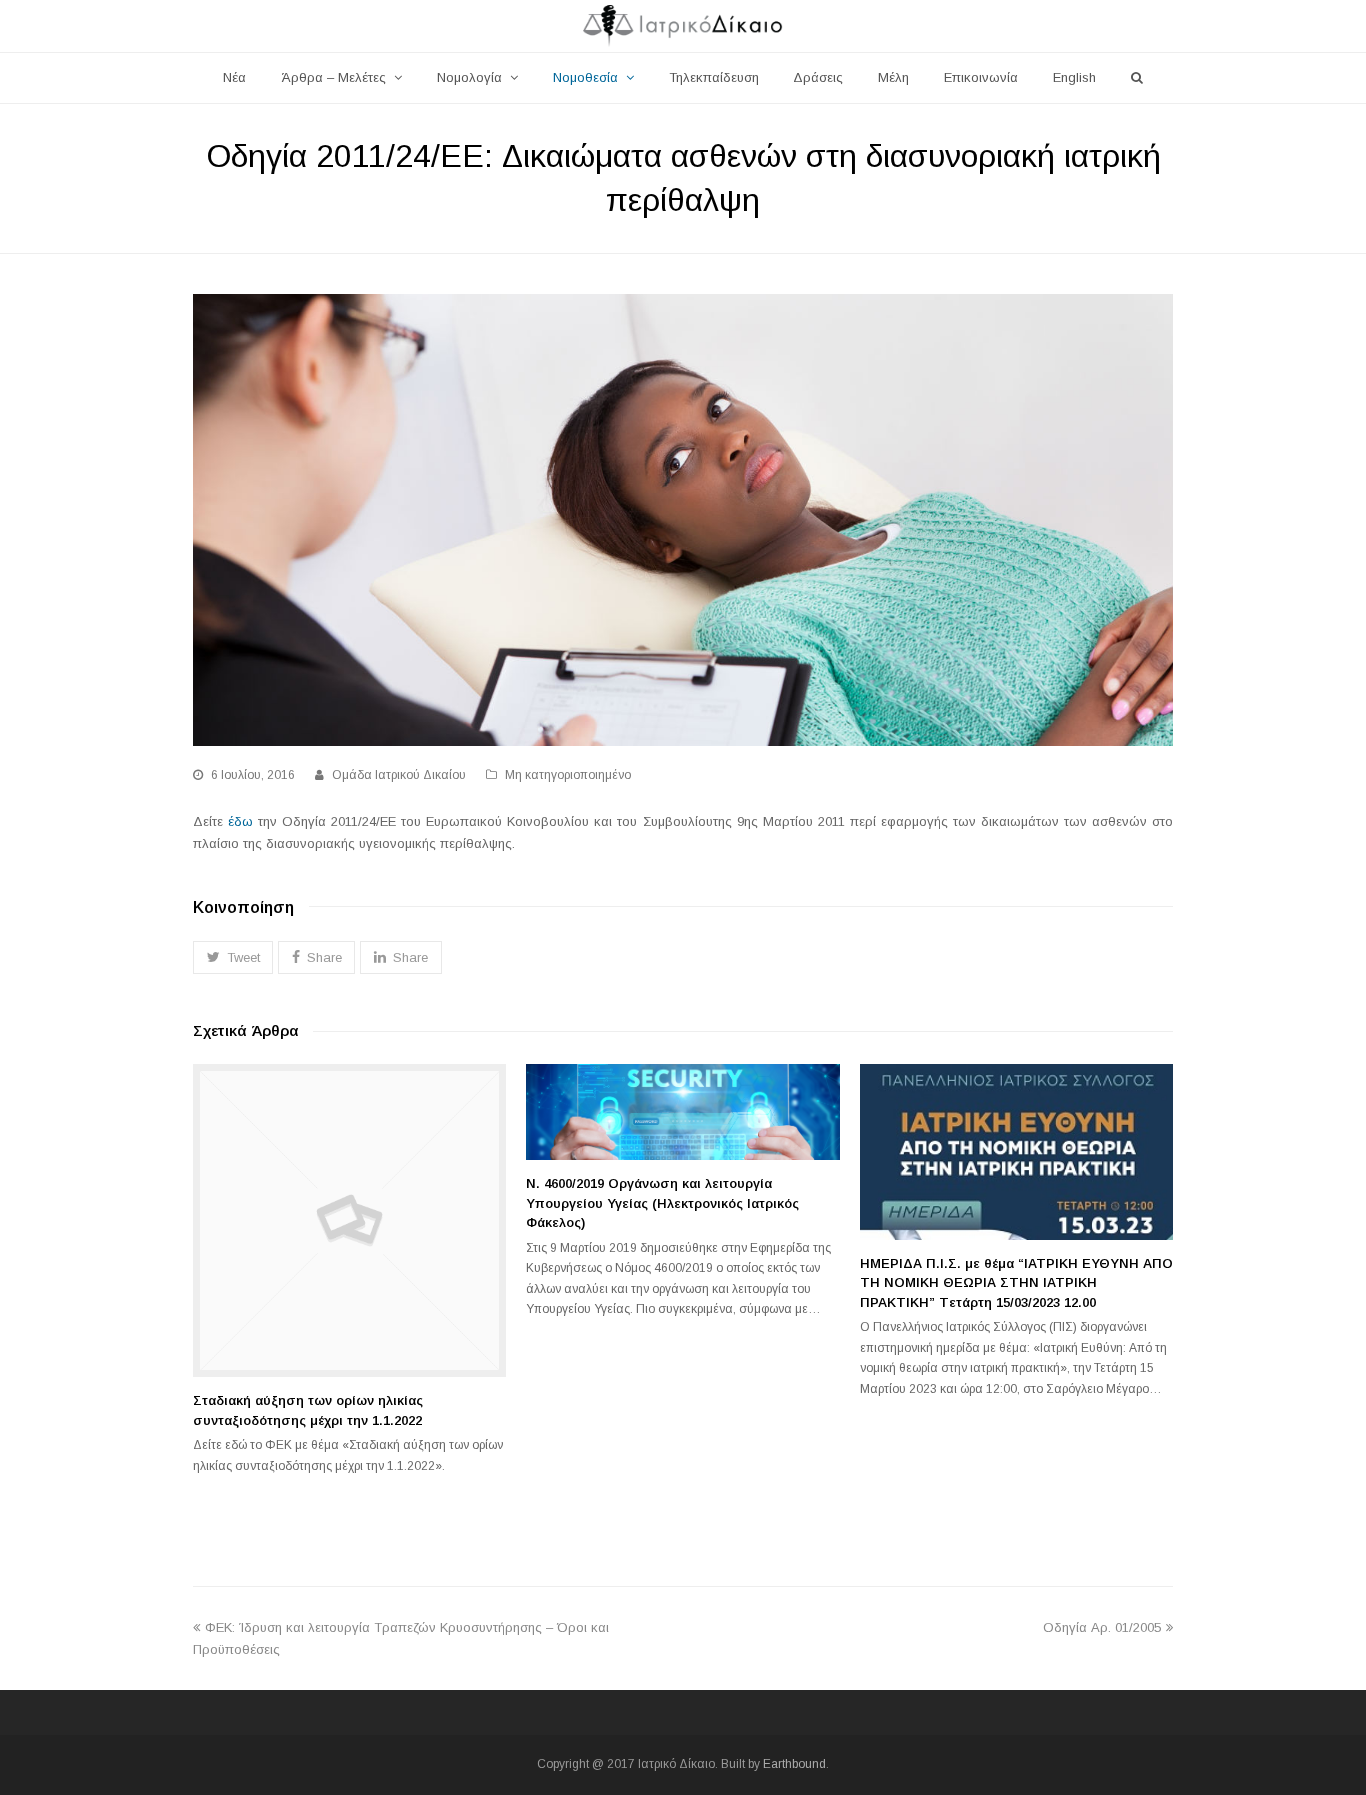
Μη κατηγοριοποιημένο (568, 775)
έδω (240, 821)
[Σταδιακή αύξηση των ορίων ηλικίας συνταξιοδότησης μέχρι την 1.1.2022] (349, 1220)
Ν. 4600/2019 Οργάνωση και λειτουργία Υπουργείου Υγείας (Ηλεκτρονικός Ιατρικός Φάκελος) (662, 1203)
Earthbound (794, 1764)
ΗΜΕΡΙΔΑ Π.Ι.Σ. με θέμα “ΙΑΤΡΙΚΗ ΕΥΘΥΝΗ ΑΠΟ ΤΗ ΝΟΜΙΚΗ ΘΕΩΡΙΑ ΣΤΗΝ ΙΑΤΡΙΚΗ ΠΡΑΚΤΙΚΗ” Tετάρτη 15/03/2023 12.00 (1016, 1283)
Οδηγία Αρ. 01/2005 (1102, 1627)
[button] (233, 957)
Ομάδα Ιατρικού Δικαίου (399, 775)
